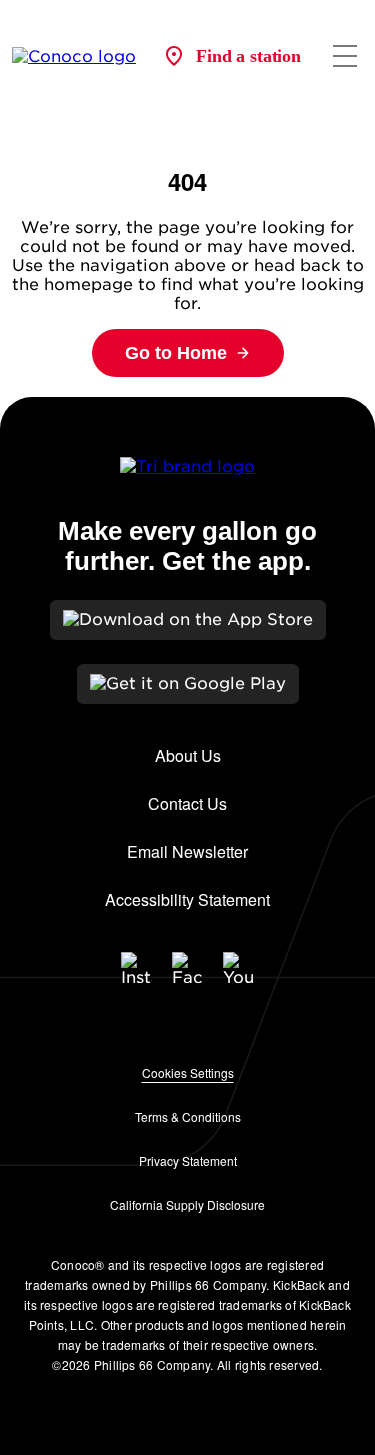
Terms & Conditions (188, 1116)
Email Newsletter (187, 851)
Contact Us (187, 803)
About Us (188, 755)
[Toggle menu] (345, 56)
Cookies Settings (188, 1072)
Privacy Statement (188, 1160)
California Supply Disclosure (187, 1204)
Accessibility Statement (187, 899)
